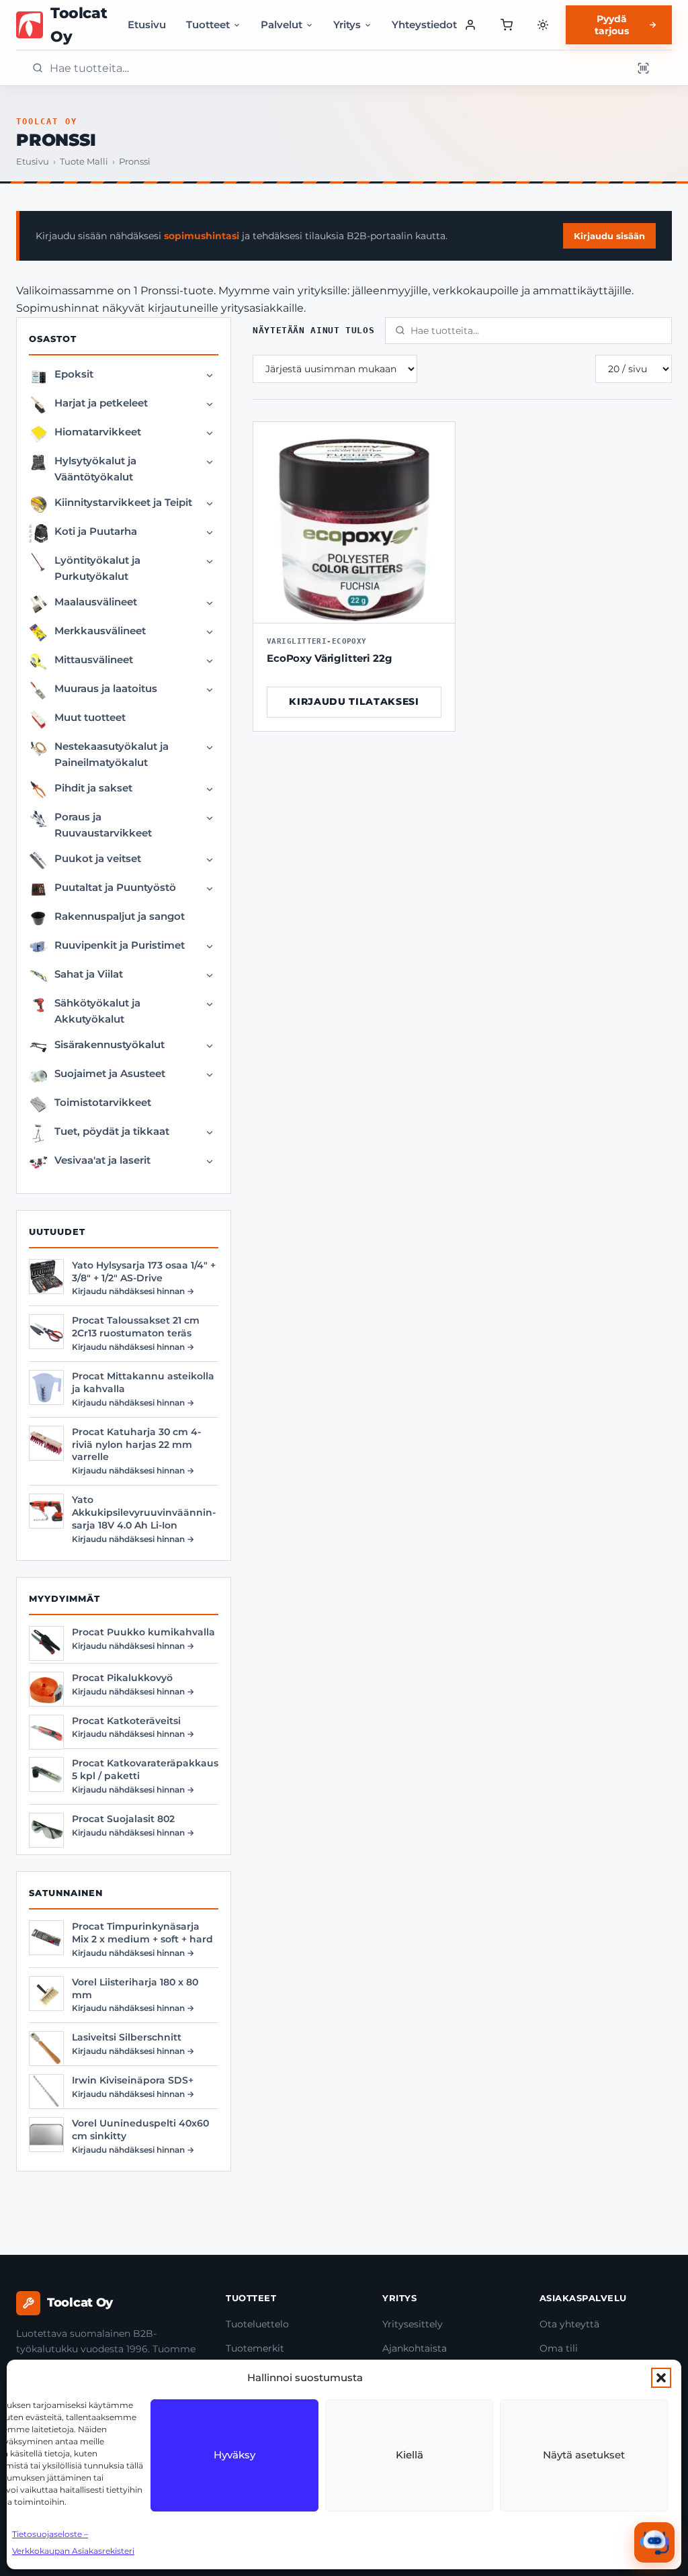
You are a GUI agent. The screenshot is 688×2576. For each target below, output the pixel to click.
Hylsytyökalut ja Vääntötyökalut (95, 469)
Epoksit (74, 374)
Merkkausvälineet (100, 631)
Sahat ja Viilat (89, 974)
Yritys (347, 25)
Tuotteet (208, 25)
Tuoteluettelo (257, 2324)
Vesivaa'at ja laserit (102, 1160)
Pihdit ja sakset (93, 788)
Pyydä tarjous (612, 25)
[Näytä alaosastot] (210, 376)
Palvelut (282, 25)
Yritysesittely (413, 2324)
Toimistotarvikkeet (103, 1102)
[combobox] (337, 68)
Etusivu (147, 25)
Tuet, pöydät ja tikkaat (112, 1131)
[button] (661, 2378)
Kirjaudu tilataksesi (354, 701)
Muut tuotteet (90, 717)
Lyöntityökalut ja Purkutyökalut (97, 568)
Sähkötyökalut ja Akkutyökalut (97, 1011)
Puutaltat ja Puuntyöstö (115, 887)
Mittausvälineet (94, 659)
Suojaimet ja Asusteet (110, 1073)
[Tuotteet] (506, 25)
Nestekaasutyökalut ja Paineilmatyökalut (112, 754)
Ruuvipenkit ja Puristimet (120, 945)
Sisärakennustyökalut (110, 1044)
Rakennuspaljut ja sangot (120, 916)
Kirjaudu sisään (609, 236)
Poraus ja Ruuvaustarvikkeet (103, 825)
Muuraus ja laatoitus (106, 688)
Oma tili (559, 2348)
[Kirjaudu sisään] (471, 25)
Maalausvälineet (96, 602)
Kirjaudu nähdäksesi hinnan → (133, 1291)
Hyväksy (234, 2455)
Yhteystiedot (424, 25)
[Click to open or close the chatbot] (654, 2542)
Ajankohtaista (415, 2348)
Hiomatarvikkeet (98, 432)
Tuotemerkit (255, 2348)
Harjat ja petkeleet (101, 403)
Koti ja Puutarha (96, 531)
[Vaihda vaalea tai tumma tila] (543, 25)
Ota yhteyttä (569, 2324)
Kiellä (410, 2455)
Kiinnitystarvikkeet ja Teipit (123, 502)
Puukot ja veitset (98, 858)
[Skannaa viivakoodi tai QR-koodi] (643, 68)
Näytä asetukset (584, 2455)
